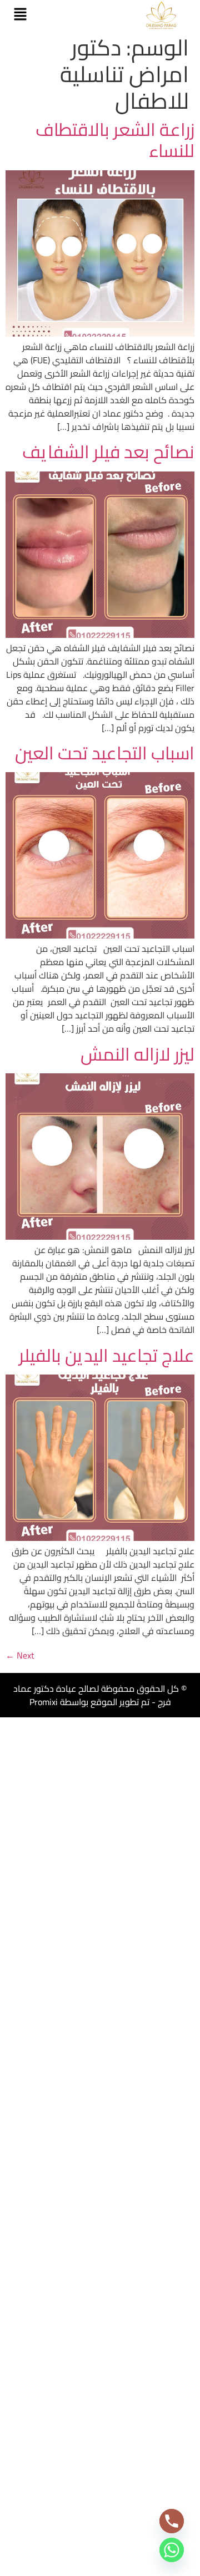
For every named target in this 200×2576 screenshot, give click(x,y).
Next (20, 1655)
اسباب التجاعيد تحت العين (105, 753)
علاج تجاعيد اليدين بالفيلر (107, 1355)
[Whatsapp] (172, 2550)
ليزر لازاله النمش (137, 1054)
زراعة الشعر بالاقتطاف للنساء (115, 140)
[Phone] (172, 2521)
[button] (20, 15)
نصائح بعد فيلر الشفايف (108, 452)
